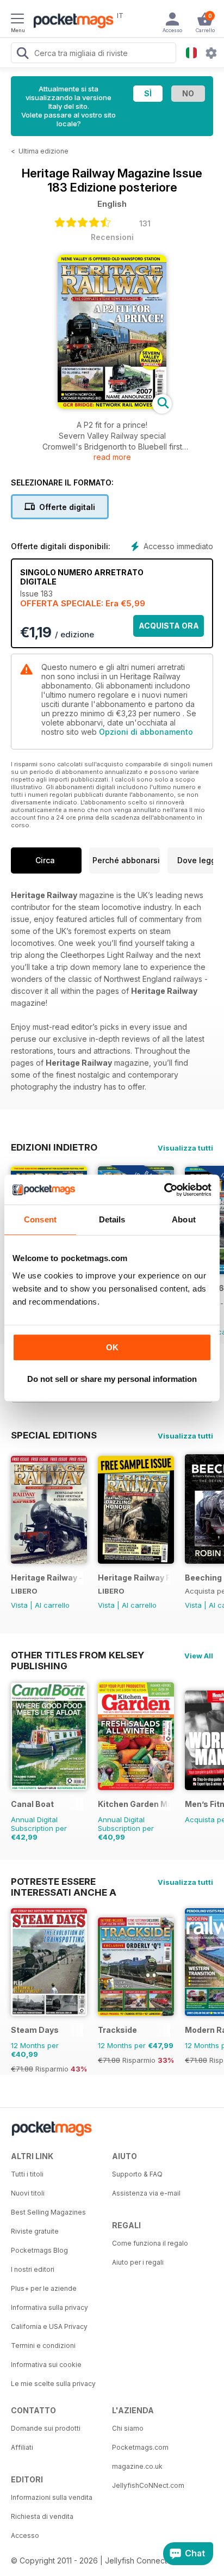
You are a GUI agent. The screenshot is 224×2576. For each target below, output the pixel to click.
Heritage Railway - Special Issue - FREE (47, 1578)
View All (199, 1656)
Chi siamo (128, 2428)
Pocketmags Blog (39, 2250)
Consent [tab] (40, 1219)
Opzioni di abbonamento (146, 732)
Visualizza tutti (185, 1148)
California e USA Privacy (49, 2326)
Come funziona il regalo (150, 2243)
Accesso (25, 2535)
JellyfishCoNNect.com (148, 2485)
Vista (19, 1605)
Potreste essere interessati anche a (64, 1882)
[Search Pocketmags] (22, 54)
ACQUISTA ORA (169, 626)
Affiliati (22, 2447)
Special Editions (54, 1435)
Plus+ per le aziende (44, 2288)
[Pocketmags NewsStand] (71, 22)
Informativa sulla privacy (49, 2307)
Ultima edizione (43, 151)
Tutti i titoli (27, 2174)
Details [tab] (112, 1219)
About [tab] (184, 1219)
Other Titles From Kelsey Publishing (77, 1655)
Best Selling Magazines (48, 2212)
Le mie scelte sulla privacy (53, 2384)
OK (112, 1347)
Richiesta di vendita (42, 2516)
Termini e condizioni (43, 2346)
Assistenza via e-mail (146, 2193)
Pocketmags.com (140, 2447)
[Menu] (17, 20)
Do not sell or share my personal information (112, 1379)
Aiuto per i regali (138, 2262)
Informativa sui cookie (46, 2365)
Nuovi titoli (28, 2193)
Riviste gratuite (35, 2231)
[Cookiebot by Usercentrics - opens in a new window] (164, 1190)
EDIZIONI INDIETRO (54, 1147)
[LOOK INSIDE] (112, 406)
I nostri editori (33, 2269)
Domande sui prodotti (46, 2428)
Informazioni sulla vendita (52, 2497)
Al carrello (52, 1605)
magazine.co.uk (137, 2466)
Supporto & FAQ (137, 2174)
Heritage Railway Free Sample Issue (134, 1578)
